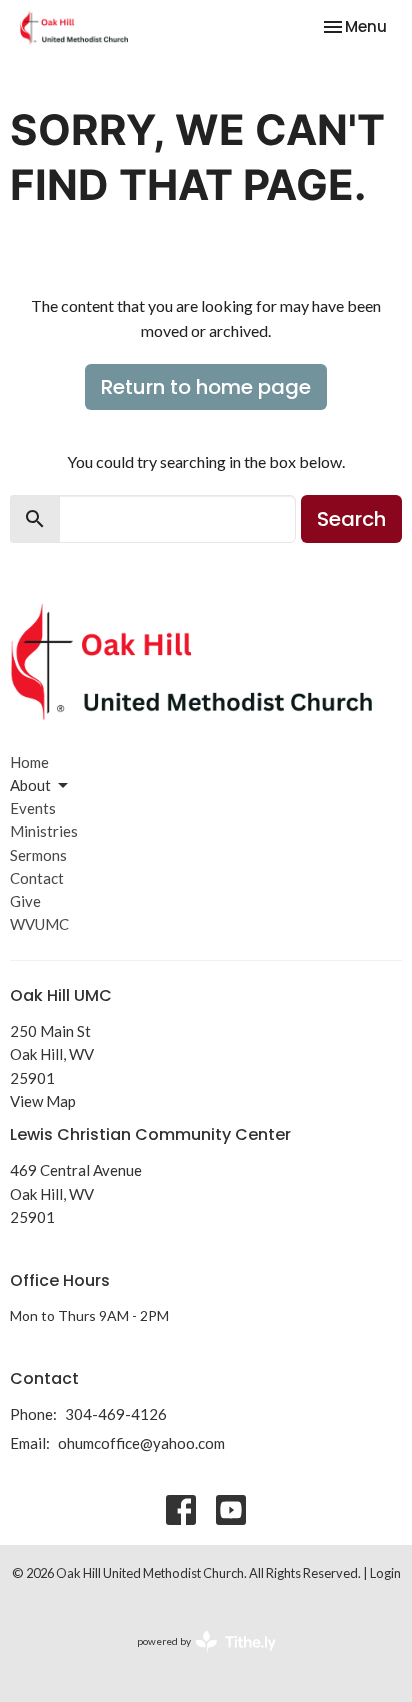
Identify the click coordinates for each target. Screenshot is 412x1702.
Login (385, 1573)
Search (351, 519)
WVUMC (39, 924)
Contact (37, 878)
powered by (196, 1658)
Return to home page (206, 387)
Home (29, 762)
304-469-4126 (116, 1414)
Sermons (38, 855)
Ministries (44, 831)
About (30, 785)
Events (33, 808)
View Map (43, 1101)
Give (25, 901)
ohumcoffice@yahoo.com (141, 1443)
